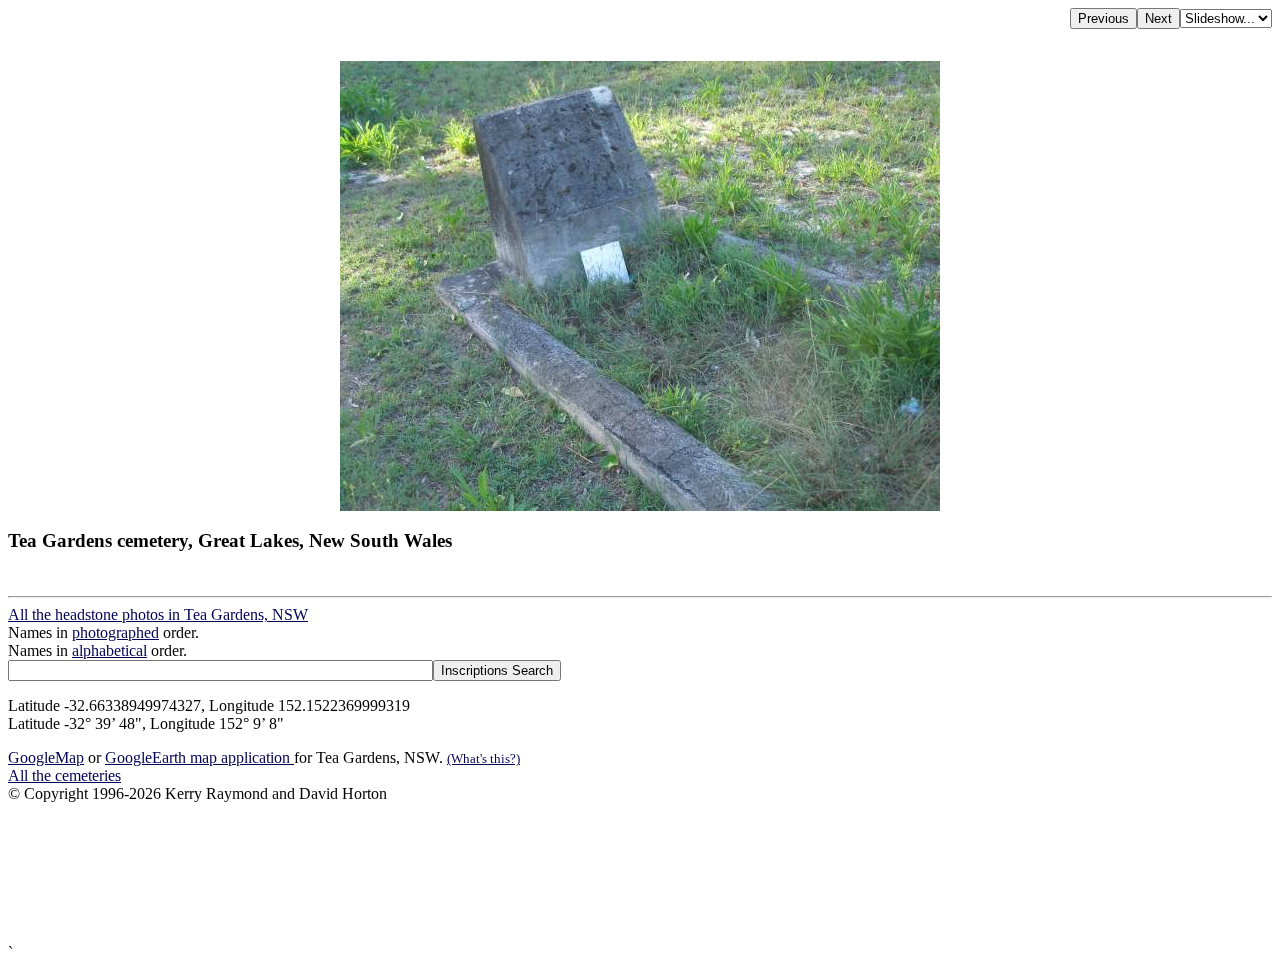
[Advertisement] (608, 873)
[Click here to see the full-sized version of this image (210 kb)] (640, 505)
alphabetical (109, 650)
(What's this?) (483, 758)
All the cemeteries (64, 775)
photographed (115, 632)
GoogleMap (46, 757)
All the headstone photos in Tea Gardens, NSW (158, 614)
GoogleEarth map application (199, 757)
